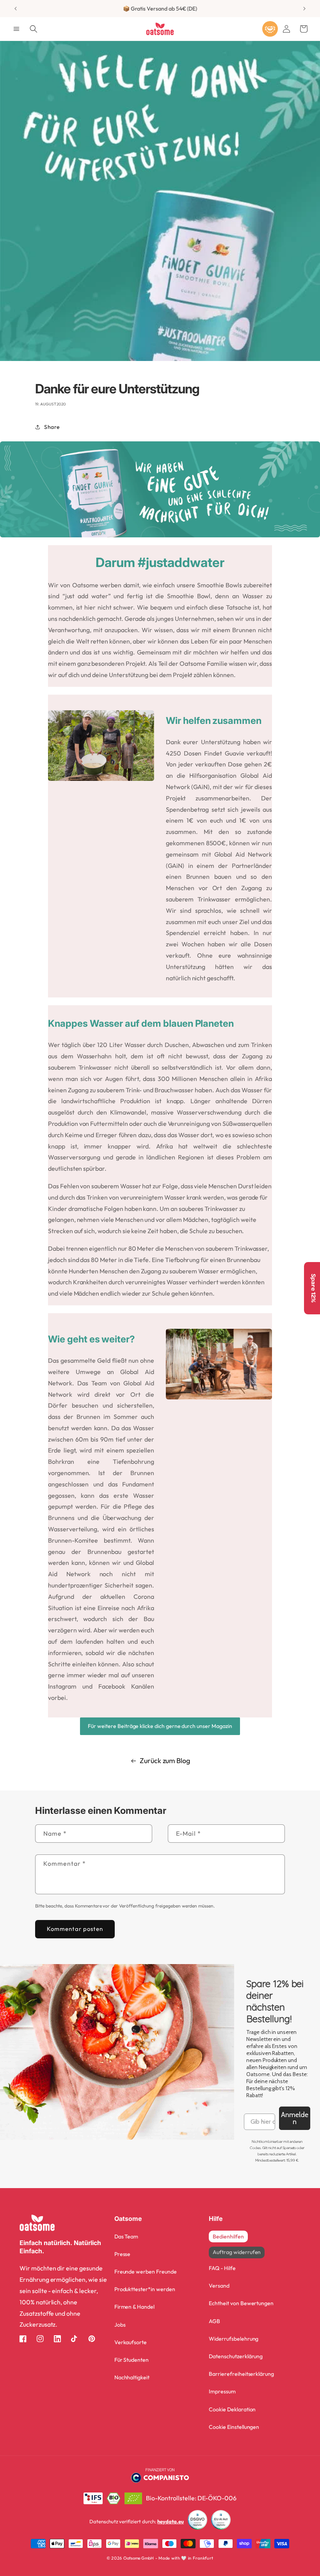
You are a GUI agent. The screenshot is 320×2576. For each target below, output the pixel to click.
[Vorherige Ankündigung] (16, 9)
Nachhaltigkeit (132, 2377)
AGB (214, 2321)
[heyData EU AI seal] (221, 2522)
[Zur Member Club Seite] (270, 29)
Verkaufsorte (131, 2342)
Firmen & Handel (134, 2307)
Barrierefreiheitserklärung (241, 2374)
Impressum (222, 2391)
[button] (16, 29)
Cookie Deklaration (232, 2409)
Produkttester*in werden (145, 2289)
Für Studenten (132, 2360)
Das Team (126, 2236)
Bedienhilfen (228, 2236)
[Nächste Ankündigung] (304, 9)
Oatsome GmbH (139, 2558)
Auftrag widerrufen (237, 2252)
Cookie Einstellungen (234, 2427)
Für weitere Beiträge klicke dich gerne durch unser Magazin (160, 1726)
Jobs (120, 2325)
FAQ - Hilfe (222, 2268)
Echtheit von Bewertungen (241, 2303)
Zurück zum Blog (165, 1761)
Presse (123, 2254)
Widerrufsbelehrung (234, 2339)
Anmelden (295, 2118)
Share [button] (52, 427)
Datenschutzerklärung (236, 2356)
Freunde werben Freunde (146, 2272)
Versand (219, 2286)
